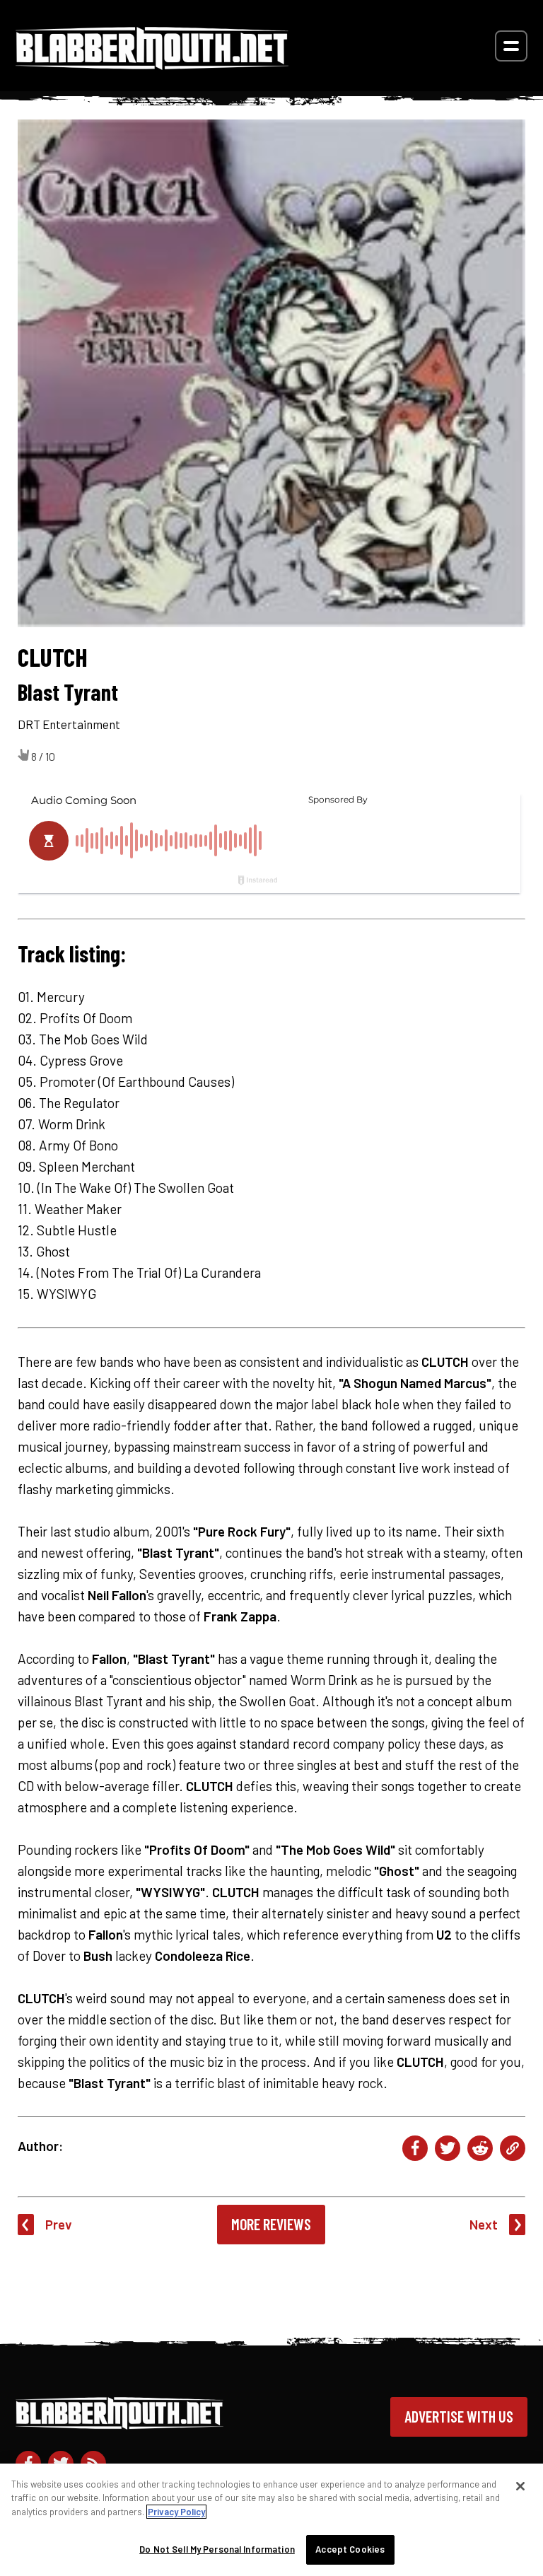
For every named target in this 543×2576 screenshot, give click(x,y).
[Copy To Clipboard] (513, 2148)
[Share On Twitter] (448, 2148)
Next (484, 2224)
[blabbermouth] (152, 65)
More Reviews (271, 2224)
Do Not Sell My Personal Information (217, 2549)
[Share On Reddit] (480, 2148)
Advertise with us (459, 2416)
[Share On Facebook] (415, 2148)
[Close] (520, 2486)
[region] (271, 2520)
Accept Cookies (350, 2549)
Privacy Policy (176, 2512)
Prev (59, 2224)
